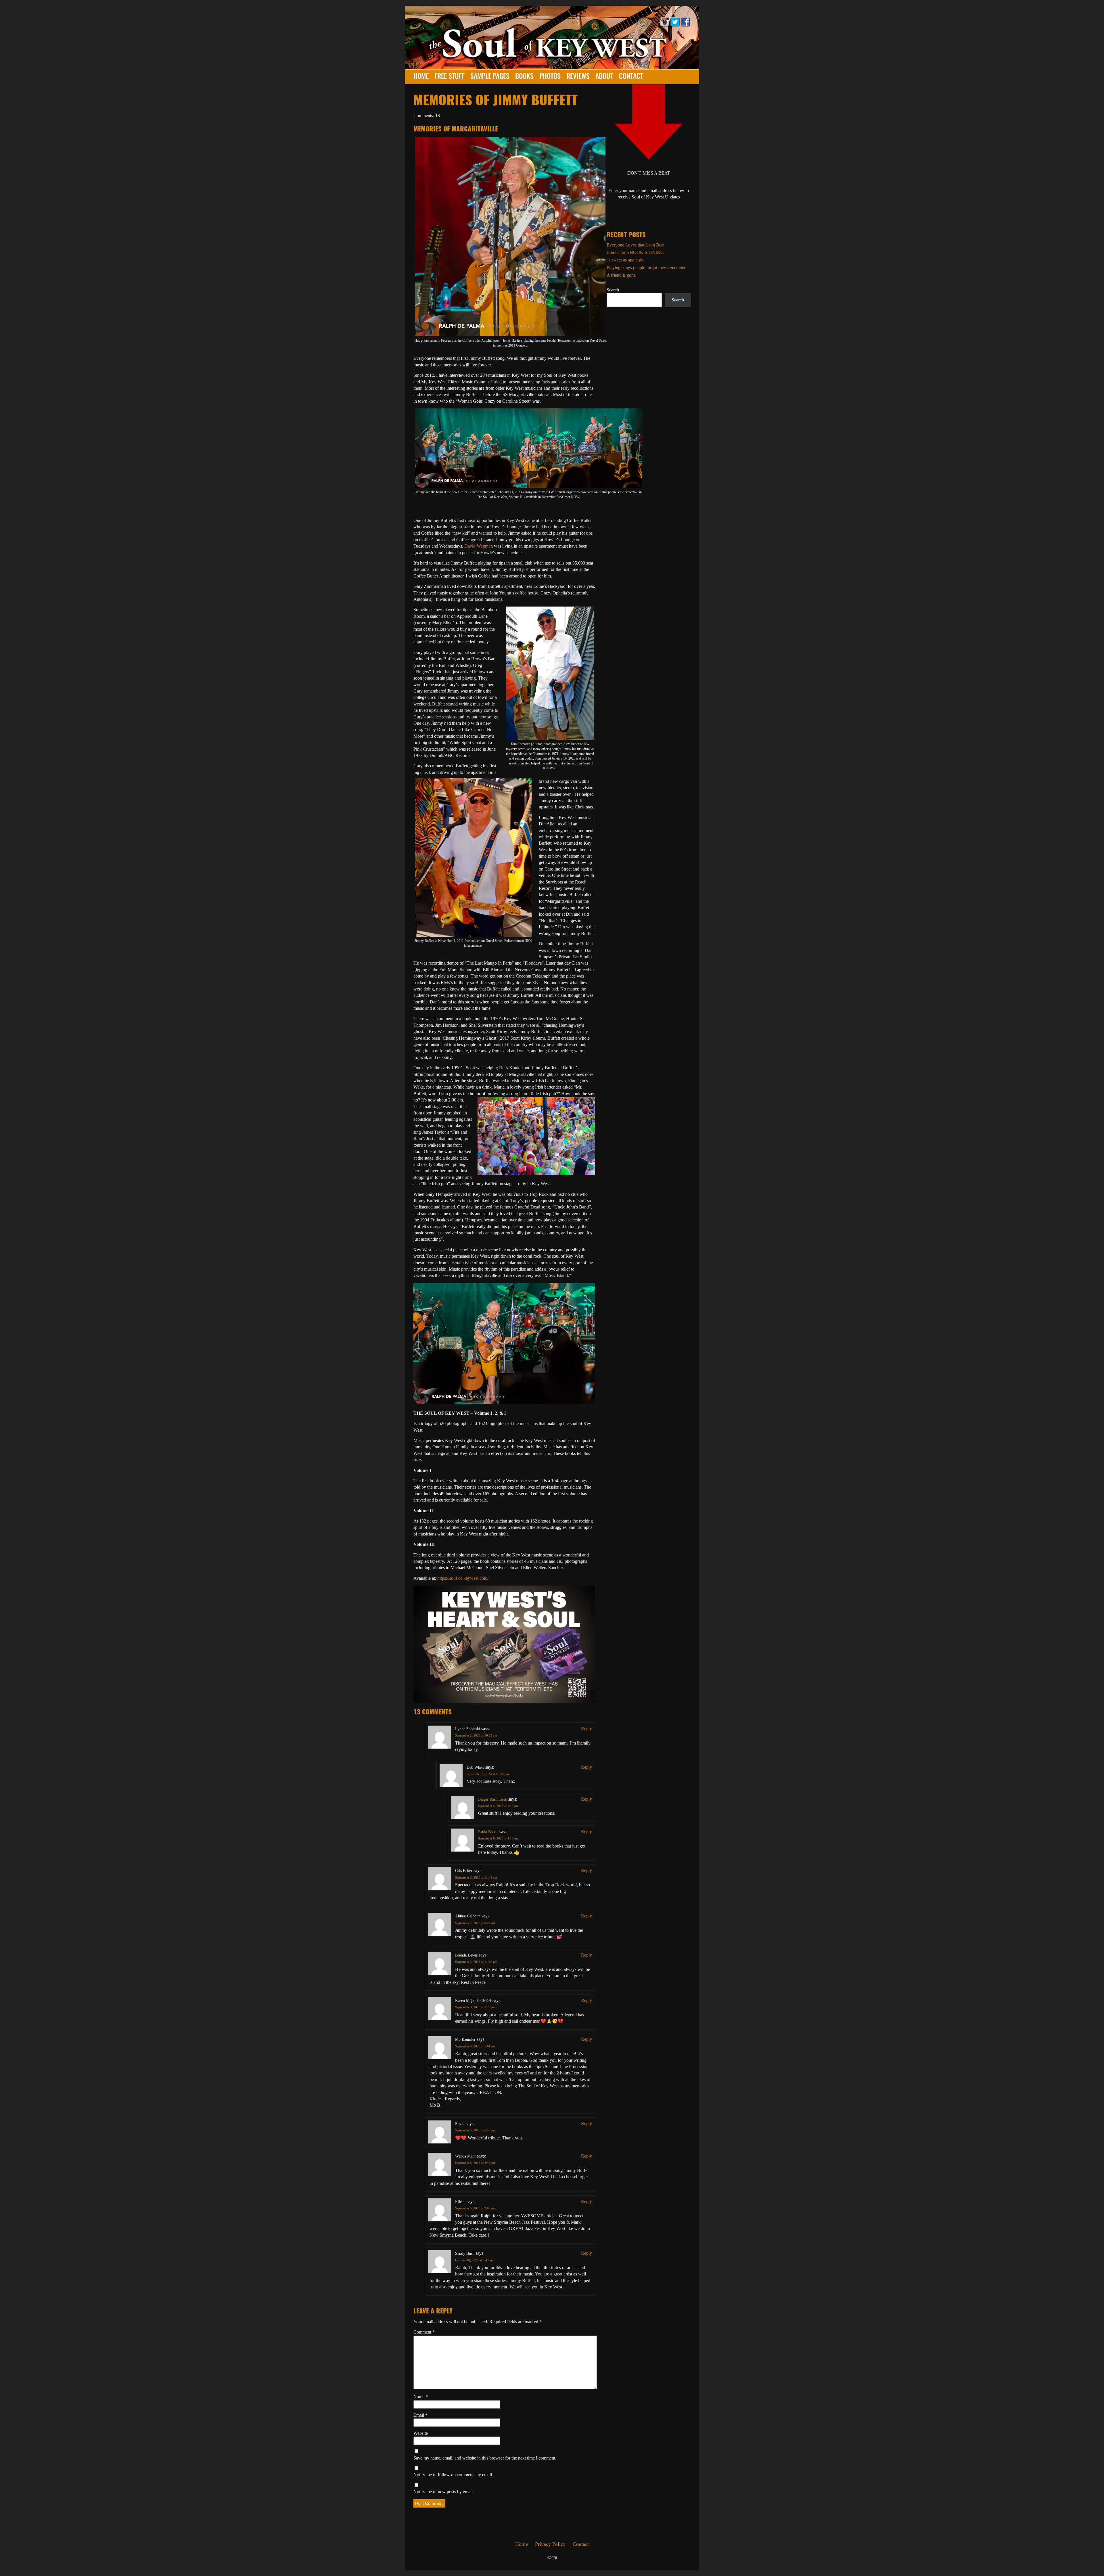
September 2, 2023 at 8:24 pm (475, 1923)
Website (421, 2433)
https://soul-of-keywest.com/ (463, 1578)
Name (421, 2397)
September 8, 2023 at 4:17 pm (498, 1838)
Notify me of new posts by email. (444, 2492)
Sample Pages (490, 77)
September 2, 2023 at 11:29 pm (476, 1962)
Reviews (578, 77)
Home (421, 77)
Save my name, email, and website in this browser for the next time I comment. (485, 2458)
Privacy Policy (550, 2544)
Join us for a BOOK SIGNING (635, 252)
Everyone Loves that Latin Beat (636, 245)
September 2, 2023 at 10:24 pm (488, 1774)
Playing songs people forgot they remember (646, 268)
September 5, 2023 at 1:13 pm (498, 1806)
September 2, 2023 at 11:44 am (476, 1877)
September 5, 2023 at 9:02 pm (475, 2208)
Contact (631, 77)
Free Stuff (450, 77)
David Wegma (477, 546)
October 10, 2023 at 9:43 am (474, 2260)
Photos (550, 77)
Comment (424, 2332)
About (604, 77)
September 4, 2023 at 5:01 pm (475, 2046)
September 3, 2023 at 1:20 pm (475, 2007)
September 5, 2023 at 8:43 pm (475, 2163)
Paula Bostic (488, 1832)
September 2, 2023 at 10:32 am (476, 1735)
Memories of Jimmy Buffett (496, 101)
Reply (586, 1729)
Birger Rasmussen (493, 1799)
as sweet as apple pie (625, 260)
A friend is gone (621, 275)
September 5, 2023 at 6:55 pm (475, 2130)
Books (524, 77)
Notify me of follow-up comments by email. (453, 2475)
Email (420, 2415)
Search (613, 290)
